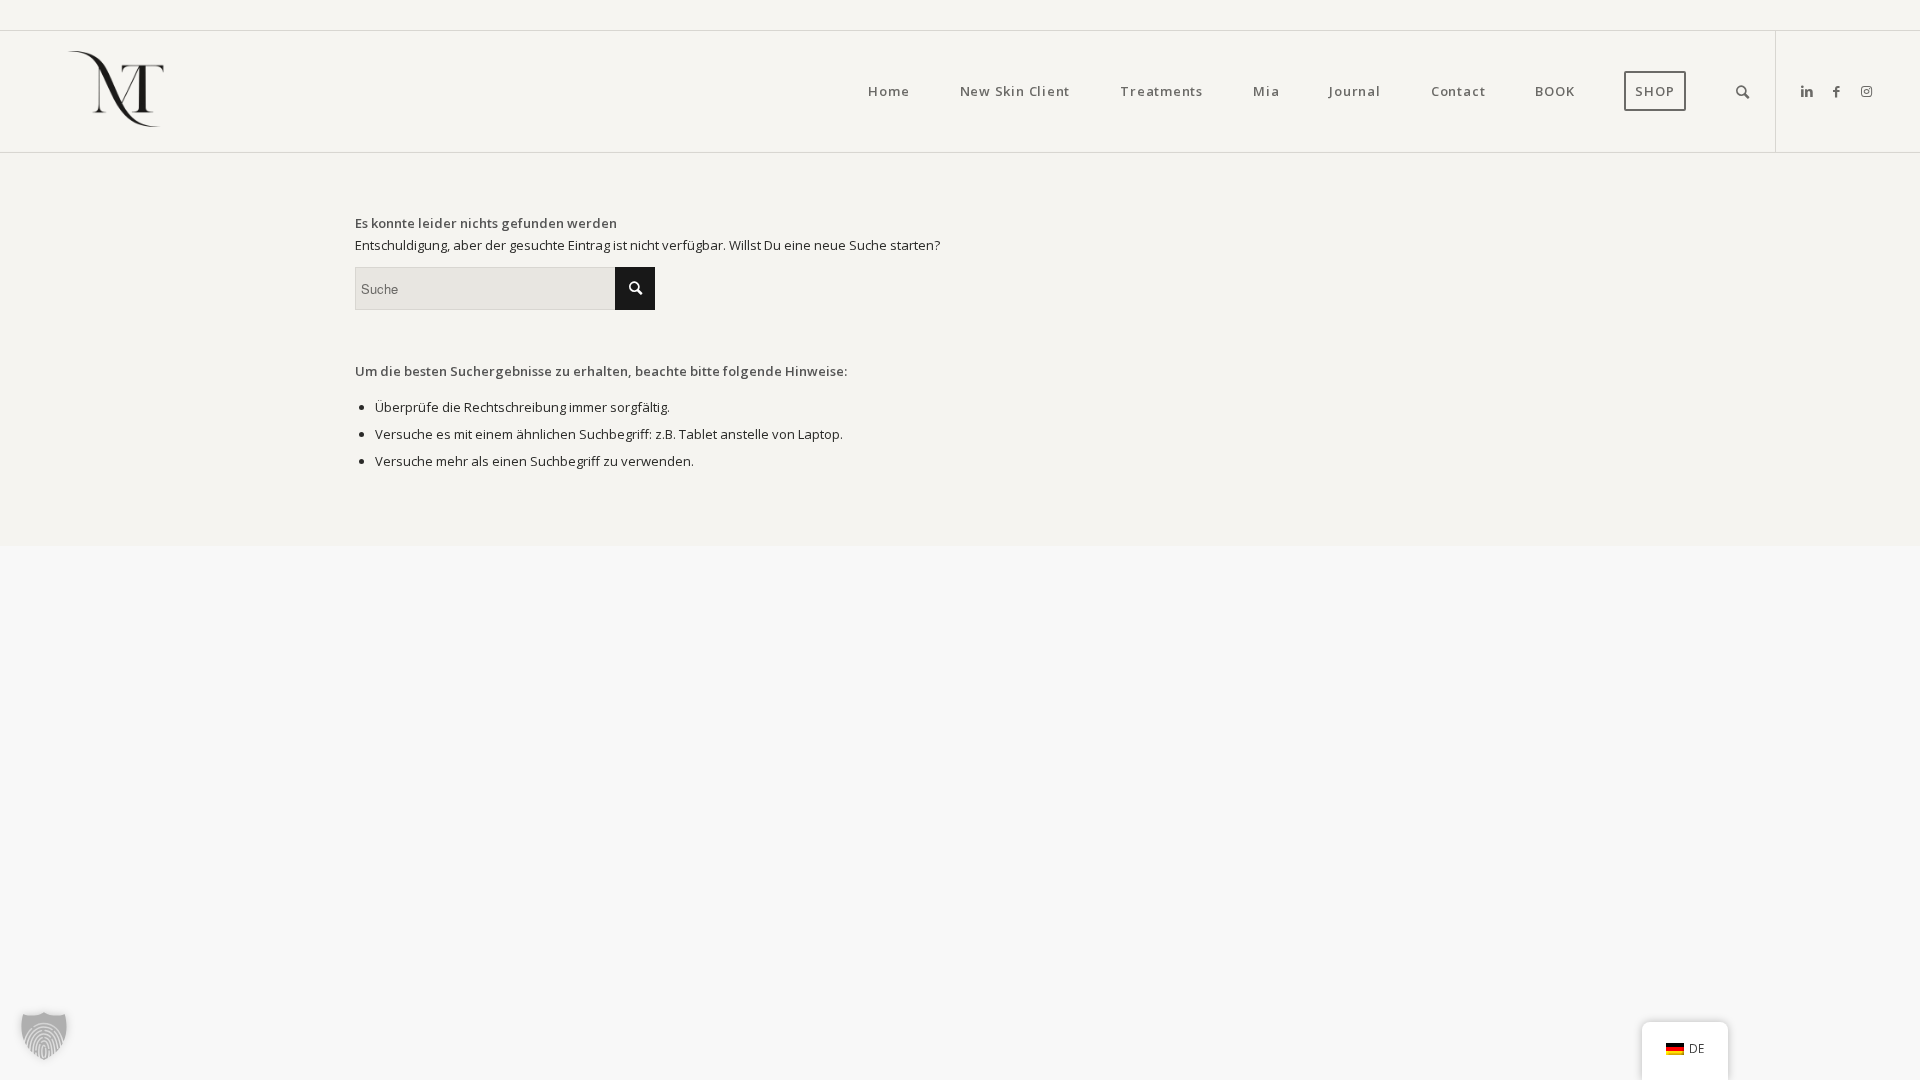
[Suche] (1743, 91)
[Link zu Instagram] (1867, 91)
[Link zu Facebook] (1837, 91)
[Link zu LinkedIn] (1807, 91)
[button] (44, 1036)
